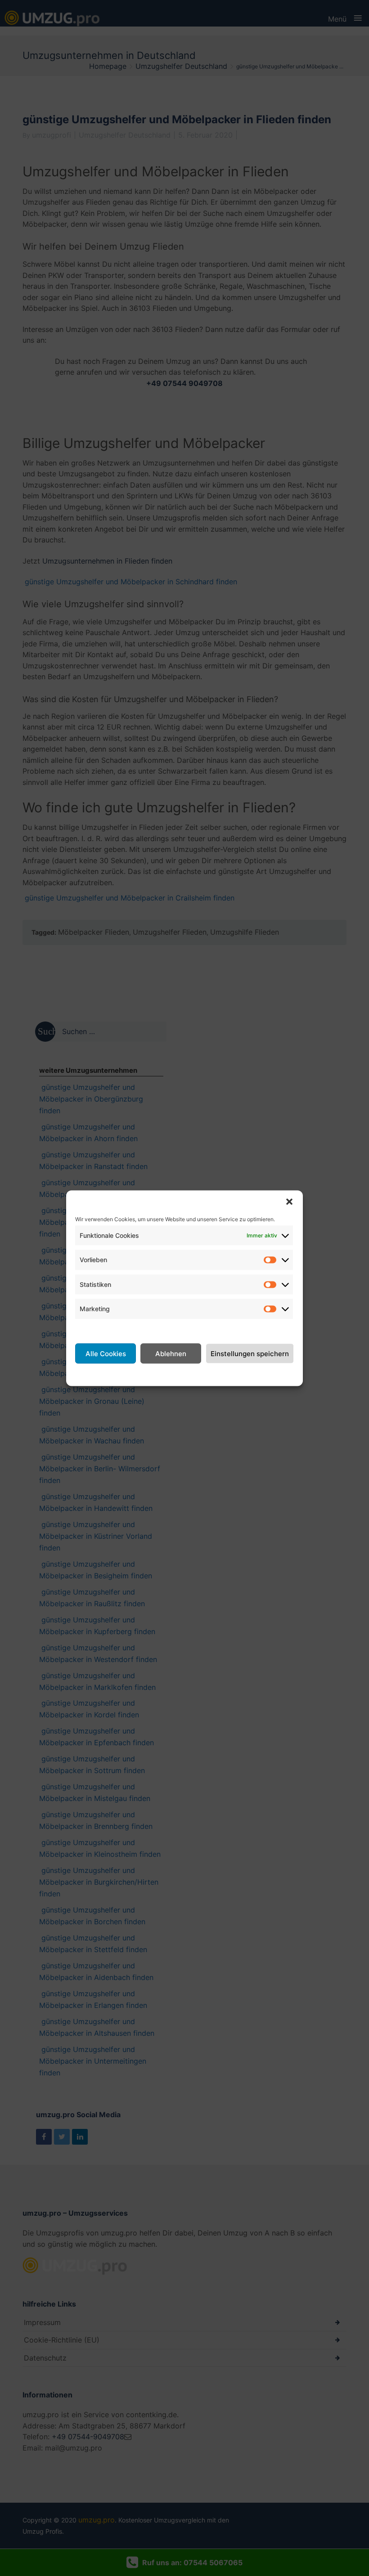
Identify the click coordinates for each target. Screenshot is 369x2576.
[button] (289, 1201)
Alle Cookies (106, 1353)
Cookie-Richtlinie (124, 1374)
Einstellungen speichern (250, 1353)
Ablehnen (171, 1353)
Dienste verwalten (106, 1329)
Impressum (256, 1374)
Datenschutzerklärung (195, 1374)
